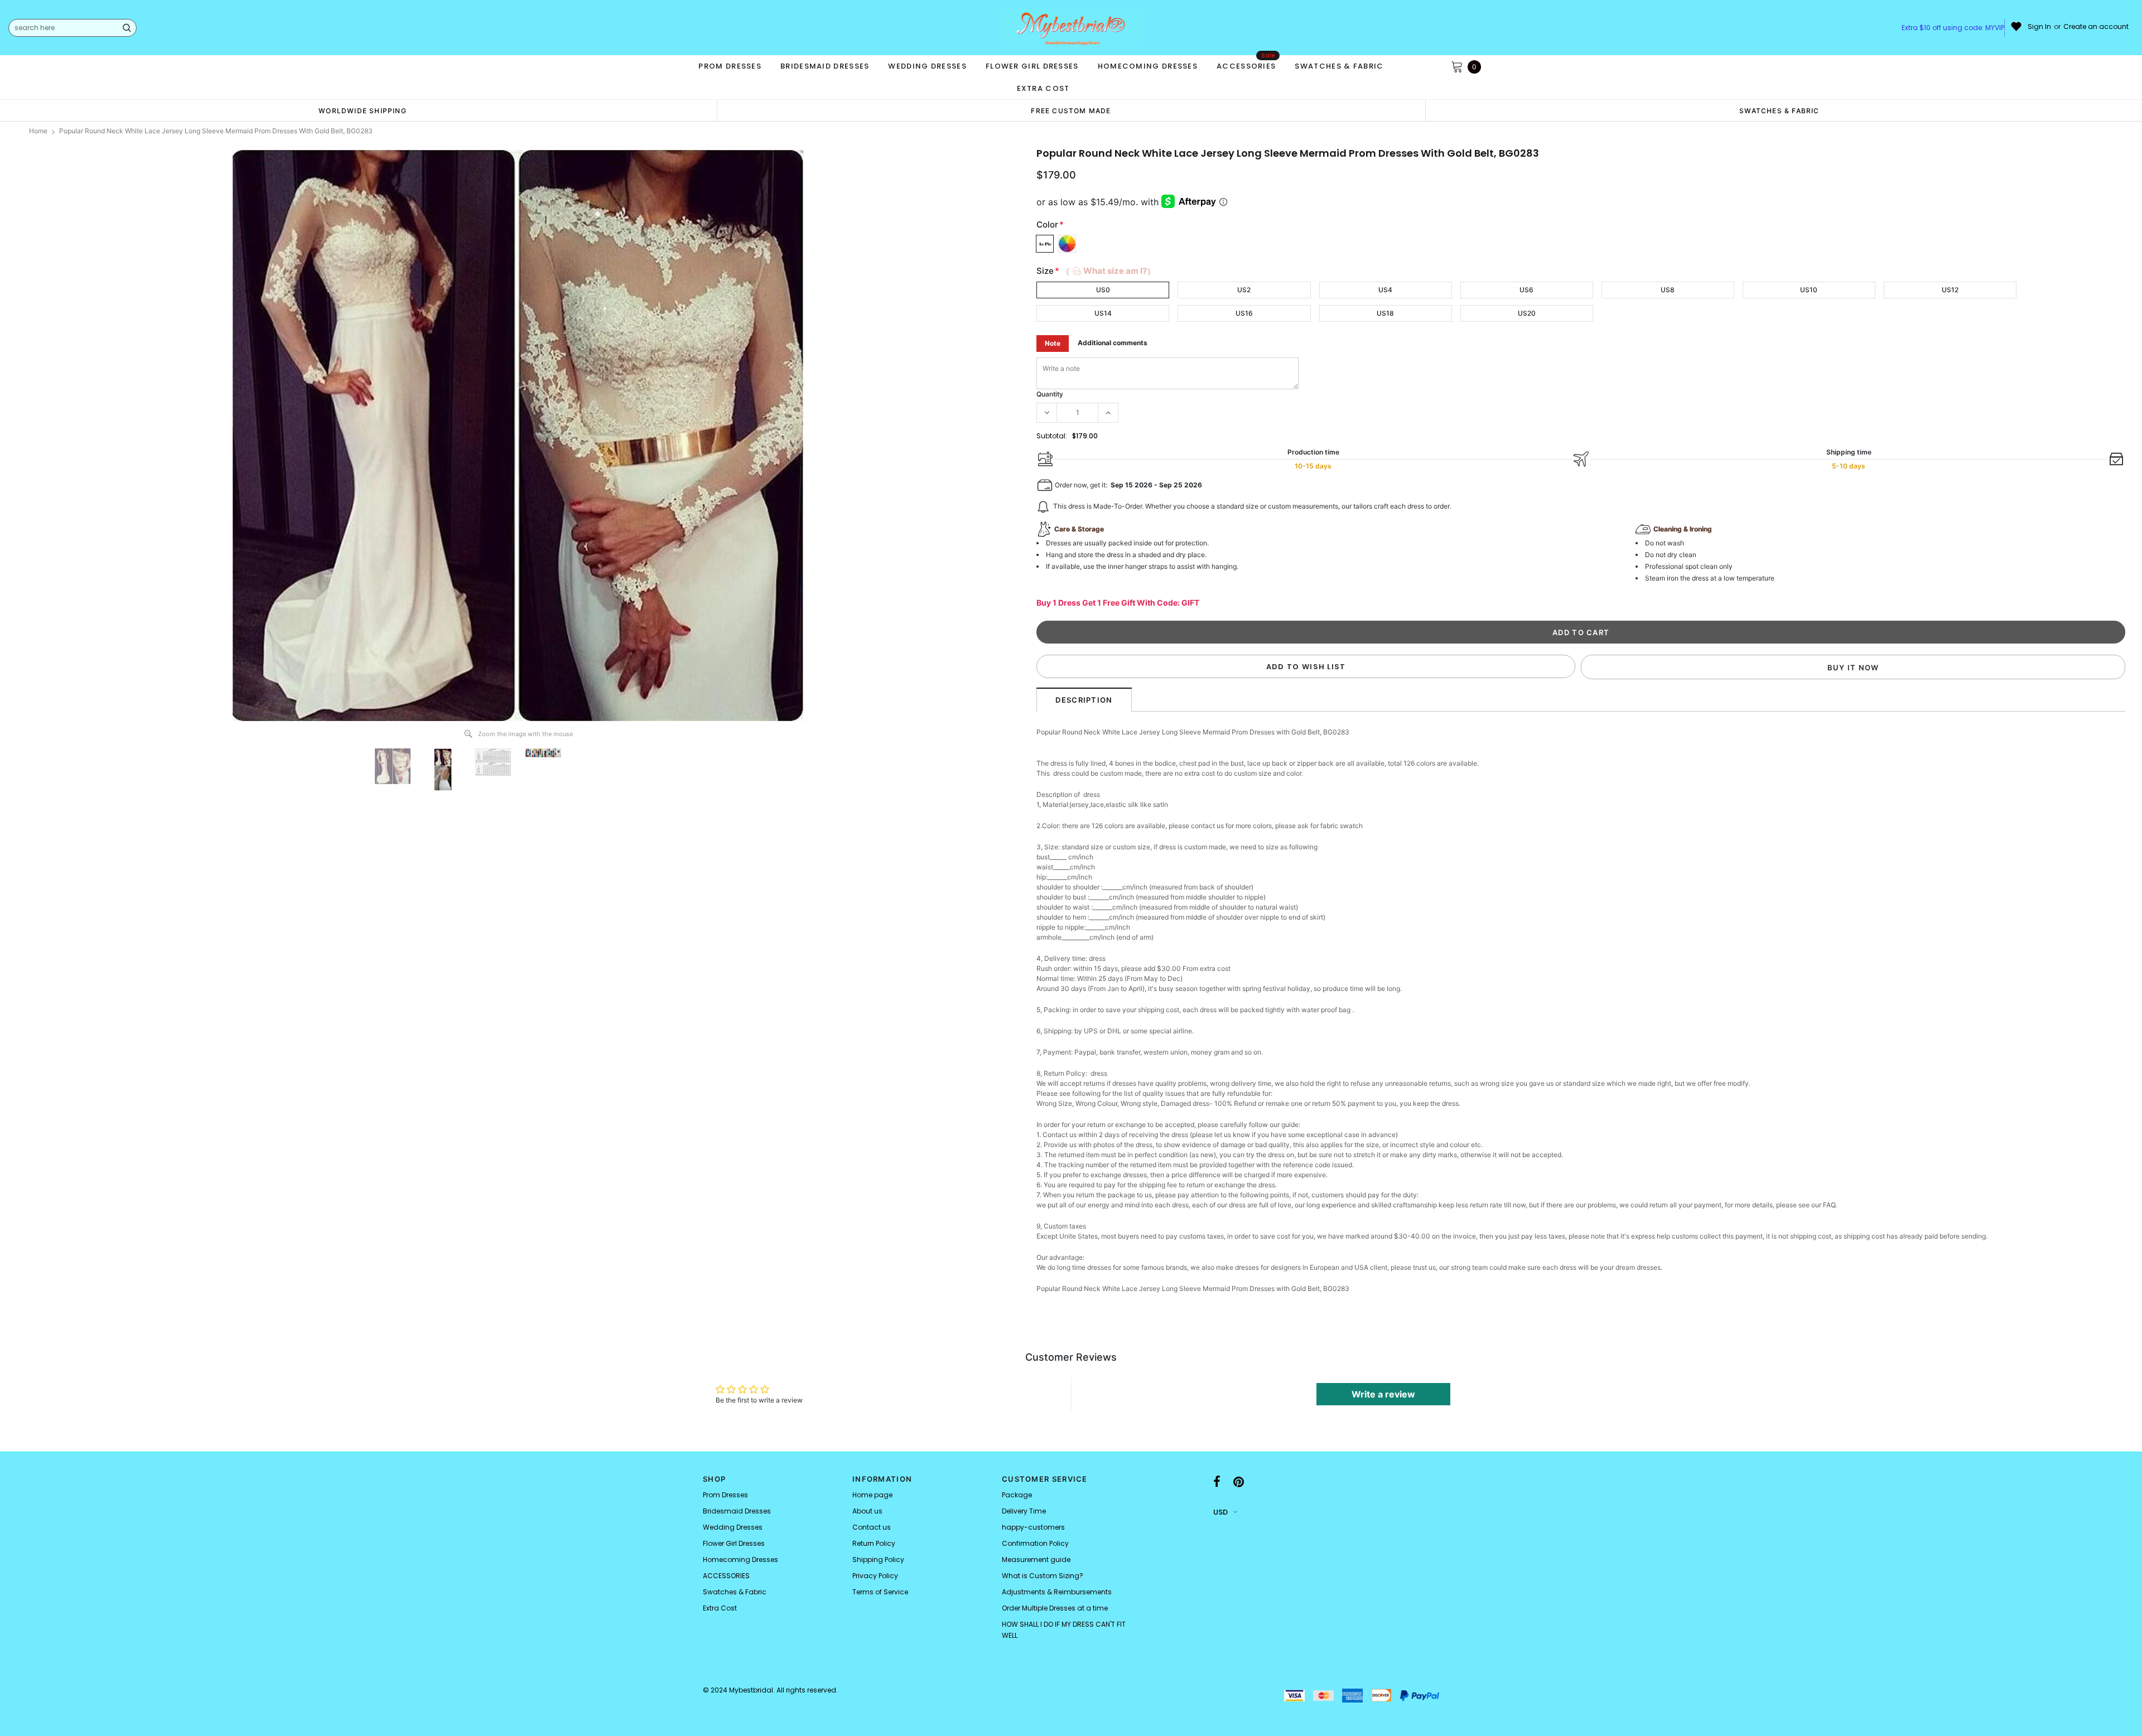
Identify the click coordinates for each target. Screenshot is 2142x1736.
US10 (1809, 290)
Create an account (2096, 27)
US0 (1103, 290)
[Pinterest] (1239, 1482)
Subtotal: (1052, 436)
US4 (1385, 290)
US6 (1526, 290)
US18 (1385, 313)
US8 (1668, 290)
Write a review (1383, 1394)
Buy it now (1853, 668)
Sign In (2039, 27)
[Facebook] (1217, 1482)
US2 (1244, 290)
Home (38, 131)
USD (1220, 1512)
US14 (1103, 313)
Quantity (1050, 394)
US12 (1950, 290)
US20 (1527, 313)
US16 (1244, 313)
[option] (363, 110)
